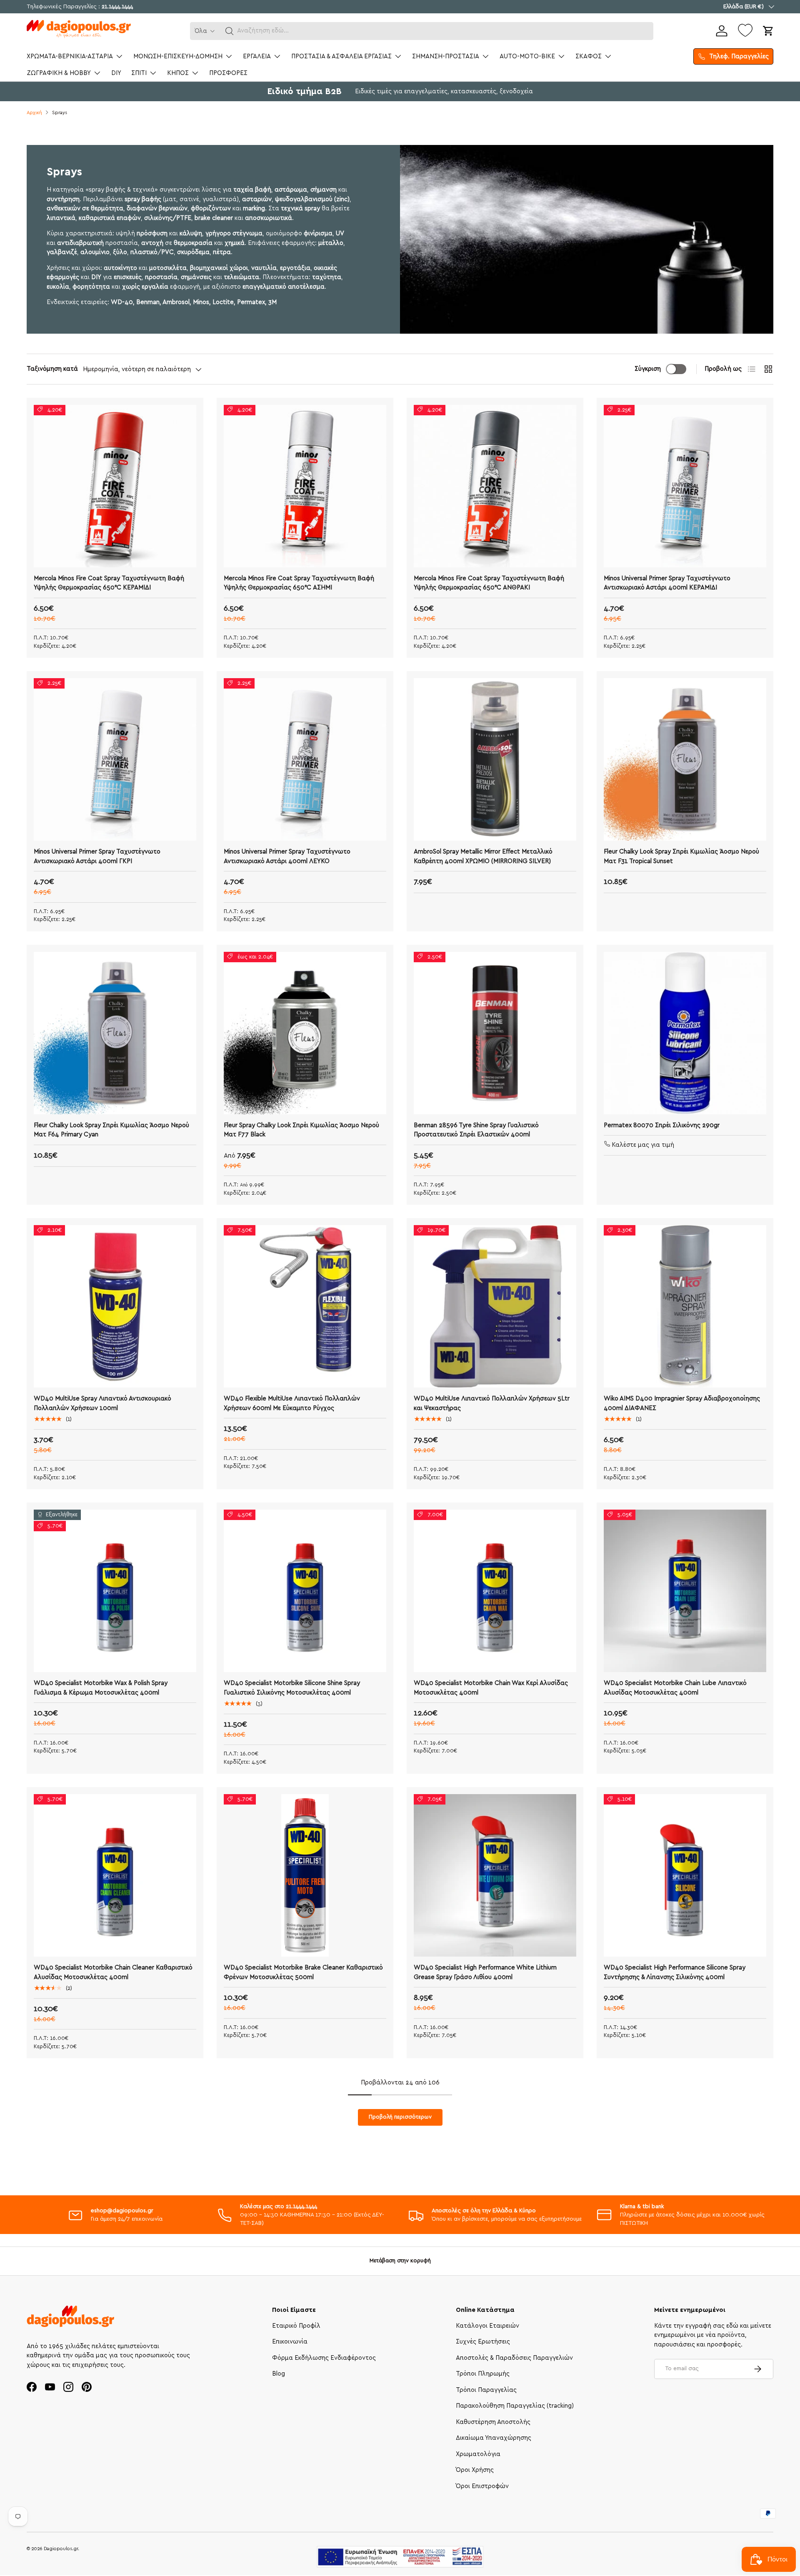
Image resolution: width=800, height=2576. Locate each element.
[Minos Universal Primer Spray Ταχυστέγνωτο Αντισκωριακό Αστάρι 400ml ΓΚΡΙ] (115, 759)
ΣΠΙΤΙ (139, 73)
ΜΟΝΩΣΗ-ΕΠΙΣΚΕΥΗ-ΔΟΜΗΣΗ (178, 56)
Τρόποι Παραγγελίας (486, 2390)
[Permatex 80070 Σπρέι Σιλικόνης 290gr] (685, 1033)
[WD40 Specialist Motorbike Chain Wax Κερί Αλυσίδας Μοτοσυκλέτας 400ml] (495, 1591)
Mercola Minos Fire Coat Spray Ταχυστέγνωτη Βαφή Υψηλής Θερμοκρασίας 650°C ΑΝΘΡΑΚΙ (489, 583)
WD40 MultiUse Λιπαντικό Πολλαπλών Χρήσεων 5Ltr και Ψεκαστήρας (492, 1403)
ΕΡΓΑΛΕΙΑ (257, 56)
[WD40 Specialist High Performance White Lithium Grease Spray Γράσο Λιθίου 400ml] (495, 1875)
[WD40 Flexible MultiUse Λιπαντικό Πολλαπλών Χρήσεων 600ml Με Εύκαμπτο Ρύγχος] (305, 1306)
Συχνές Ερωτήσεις (483, 2342)
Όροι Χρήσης (475, 2470)
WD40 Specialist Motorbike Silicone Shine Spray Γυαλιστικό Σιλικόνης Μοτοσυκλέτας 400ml (292, 1688)
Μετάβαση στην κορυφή (400, 2261)
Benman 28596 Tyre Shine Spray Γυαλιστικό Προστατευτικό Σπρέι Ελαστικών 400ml (476, 1130)
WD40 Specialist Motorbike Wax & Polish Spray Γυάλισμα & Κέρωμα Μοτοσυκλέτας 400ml (101, 1688)
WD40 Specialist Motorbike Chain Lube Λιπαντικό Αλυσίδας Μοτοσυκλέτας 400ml (675, 1688)
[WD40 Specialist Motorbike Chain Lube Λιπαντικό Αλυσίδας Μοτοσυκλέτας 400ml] (685, 1591)
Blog (279, 2374)
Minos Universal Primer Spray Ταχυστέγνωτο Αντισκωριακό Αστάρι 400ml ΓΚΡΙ (97, 856)
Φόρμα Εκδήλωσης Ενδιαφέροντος (324, 2358)
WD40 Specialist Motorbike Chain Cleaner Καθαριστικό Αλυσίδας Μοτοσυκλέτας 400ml (113, 1972)
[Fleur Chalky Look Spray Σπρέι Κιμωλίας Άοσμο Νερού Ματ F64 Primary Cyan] (115, 1033)
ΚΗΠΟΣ (178, 73)
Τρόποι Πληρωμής (483, 2374)
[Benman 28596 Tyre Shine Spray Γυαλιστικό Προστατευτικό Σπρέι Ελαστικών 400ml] (495, 1033)
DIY (116, 73)
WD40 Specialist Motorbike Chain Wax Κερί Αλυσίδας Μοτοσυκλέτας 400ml (491, 1688)
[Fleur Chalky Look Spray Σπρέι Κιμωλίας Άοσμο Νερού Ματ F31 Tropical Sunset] (685, 759)
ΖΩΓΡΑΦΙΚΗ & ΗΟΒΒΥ (59, 73)
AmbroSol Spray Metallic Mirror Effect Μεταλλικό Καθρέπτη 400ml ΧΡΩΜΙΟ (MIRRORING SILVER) (483, 856)
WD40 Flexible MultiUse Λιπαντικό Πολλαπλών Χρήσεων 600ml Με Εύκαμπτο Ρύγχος (292, 1403)
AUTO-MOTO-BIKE (527, 56)
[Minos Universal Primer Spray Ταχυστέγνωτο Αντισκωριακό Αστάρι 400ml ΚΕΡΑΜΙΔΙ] (685, 486)
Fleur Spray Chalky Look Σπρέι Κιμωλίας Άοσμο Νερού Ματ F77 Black (301, 1130)
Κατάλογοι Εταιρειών (487, 2326)
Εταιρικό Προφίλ (296, 2326)
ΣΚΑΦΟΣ (589, 56)
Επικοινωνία (290, 2342)
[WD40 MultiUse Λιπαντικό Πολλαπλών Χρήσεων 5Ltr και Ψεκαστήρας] (495, 1306)
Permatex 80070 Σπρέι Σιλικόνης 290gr (662, 1125)
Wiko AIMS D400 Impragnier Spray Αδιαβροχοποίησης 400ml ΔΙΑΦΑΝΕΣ (682, 1403)
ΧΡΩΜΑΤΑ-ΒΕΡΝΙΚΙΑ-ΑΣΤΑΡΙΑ (70, 56)
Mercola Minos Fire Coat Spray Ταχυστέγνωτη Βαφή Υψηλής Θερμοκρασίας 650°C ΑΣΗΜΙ (299, 583)
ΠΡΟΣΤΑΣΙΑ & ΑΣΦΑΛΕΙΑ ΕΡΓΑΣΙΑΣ (341, 56)
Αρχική (34, 113)
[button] (230, 31)
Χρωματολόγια (478, 2454)
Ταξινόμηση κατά (52, 369)
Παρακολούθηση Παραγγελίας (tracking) (515, 2406)
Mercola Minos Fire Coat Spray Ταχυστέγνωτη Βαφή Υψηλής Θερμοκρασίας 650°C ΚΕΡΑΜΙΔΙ (109, 583)
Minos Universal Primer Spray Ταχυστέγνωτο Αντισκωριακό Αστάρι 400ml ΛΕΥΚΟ (287, 856)
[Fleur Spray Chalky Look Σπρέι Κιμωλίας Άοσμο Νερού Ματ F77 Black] (305, 1033)
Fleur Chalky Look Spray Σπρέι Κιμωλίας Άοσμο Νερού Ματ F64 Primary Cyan (111, 1130)
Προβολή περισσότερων (400, 2117)
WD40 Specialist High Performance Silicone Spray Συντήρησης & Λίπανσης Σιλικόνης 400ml (675, 1972)
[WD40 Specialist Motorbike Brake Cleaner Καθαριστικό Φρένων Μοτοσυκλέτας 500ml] (305, 1875)
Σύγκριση (648, 369)
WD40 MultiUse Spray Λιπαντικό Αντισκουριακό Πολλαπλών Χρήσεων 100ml (102, 1403)
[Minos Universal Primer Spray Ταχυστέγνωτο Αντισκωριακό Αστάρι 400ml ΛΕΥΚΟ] (305, 759)
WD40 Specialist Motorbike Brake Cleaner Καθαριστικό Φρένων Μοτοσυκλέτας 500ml (303, 1972)
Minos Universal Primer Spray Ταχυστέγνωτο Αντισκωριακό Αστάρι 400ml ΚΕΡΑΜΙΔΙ (667, 583)
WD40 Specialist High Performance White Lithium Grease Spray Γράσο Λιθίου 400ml (485, 1972)
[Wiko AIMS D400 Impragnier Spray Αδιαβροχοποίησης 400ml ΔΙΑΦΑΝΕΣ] (685, 1306)
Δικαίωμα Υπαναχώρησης (494, 2438)
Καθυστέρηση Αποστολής (493, 2422)
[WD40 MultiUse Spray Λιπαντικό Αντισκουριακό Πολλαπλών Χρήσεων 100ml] (115, 1306)
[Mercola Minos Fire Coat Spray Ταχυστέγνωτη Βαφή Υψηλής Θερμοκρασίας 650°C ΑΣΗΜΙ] (305, 486)
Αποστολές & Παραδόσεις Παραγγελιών (514, 2358)
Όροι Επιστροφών (482, 2486)
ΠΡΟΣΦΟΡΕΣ (228, 73)
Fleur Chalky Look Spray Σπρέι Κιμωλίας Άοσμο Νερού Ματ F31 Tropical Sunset (681, 856)
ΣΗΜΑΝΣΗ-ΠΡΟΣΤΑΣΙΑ (446, 56)
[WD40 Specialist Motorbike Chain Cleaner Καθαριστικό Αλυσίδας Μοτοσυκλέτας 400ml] (115, 1875)
